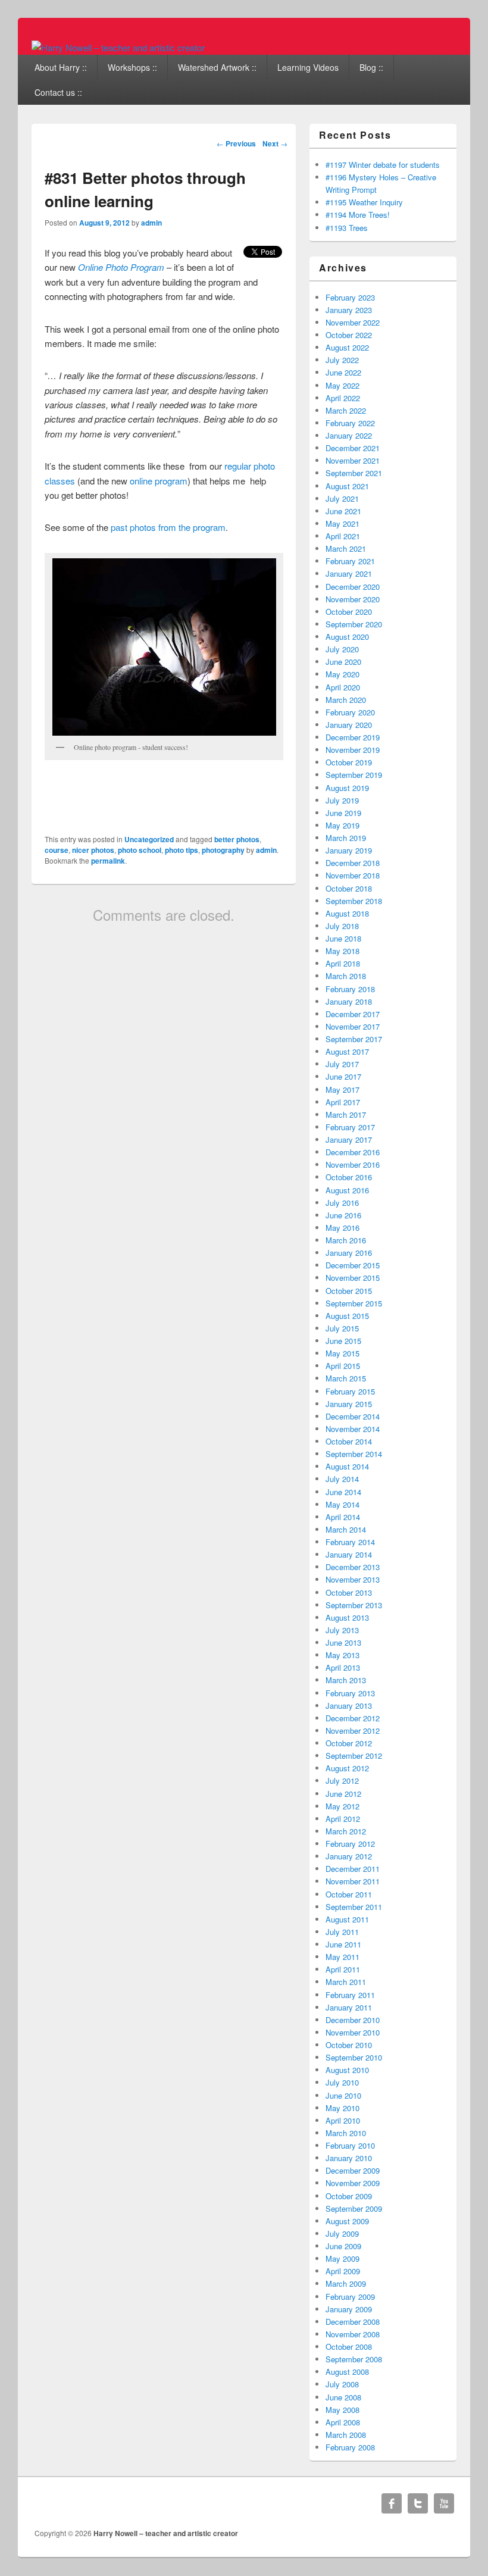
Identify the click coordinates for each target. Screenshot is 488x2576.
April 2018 (343, 963)
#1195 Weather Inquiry (364, 202)
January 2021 (349, 573)
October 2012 (349, 1743)
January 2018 (349, 1001)
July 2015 (342, 1328)
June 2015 (343, 1341)
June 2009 (343, 2246)
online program (159, 481)
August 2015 (347, 1316)
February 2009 (350, 2297)
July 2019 (342, 800)
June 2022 (343, 372)
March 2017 (346, 1115)
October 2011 (349, 1894)
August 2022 (347, 347)
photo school (140, 850)
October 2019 (349, 762)
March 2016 (346, 1240)
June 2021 (343, 511)
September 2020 (354, 624)
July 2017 (342, 1064)
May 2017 (342, 1090)
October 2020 (349, 612)
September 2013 (354, 1605)
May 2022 (342, 385)
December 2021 (353, 448)
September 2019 (354, 775)
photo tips (182, 850)
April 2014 (343, 1517)
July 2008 (342, 2384)
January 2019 (349, 850)
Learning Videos (308, 67)
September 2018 (354, 901)
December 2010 (353, 2020)
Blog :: (371, 67)
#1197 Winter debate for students (383, 165)
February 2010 (350, 2145)
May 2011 (342, 1957)
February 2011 (350, 1995)
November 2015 (353, 1278)
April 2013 (343, 1667)
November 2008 (353, 2334)
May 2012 (342, 1806)
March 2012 (346, 1831)
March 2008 (346, 2435)
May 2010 (342, 2108)
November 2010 (353, 2032)
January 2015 (349, 1404)
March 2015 (346, 1378)
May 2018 (342, 951)
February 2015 (350, 1391)
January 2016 (349, 1253)
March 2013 (346, 1680)
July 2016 (342, 1203)
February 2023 (350, 297)
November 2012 (353, 1731)
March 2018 (346, 976)
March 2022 (346, 410)
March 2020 (346, 700)
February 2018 (350, 989)
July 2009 (342, 2233)
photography (223, 850)
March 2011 (346, 1982)
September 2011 (354, 1907)
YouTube (444, 2503)
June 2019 (343, 813)
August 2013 (347, 1617)
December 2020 (353, 587)
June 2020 (343, 662)
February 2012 (350, 1844)
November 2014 (353, 1429)
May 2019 (342, 825)
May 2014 (342, 1504)
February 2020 (350, 712)
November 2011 (353, 1881)
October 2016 (349, 1177)
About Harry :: (61, 67)
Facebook (392, 2503)
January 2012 (349, 1856)
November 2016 (353, 1164)
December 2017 (353, 1014)
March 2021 (346, 548)
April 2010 (343, 2120)
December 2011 (353, 1869)
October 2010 (349, 2045)
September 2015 (354, 1303)
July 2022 (342, 360)
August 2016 (347, 1190)
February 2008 (350, 2447)
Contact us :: (58, 92)
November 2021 (353, 460)
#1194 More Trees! (358, 215)
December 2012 (353, 1718)
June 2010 (343, 2095)
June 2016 (343, 1215)
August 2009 (347, 2221)
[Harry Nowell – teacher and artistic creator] (118, 47)
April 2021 (343, 536)
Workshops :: (132, 67)
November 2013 (353, 1579)
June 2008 (343, 2397)
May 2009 (342, 2258)
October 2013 (349, 1592)
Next (275, 143)
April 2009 (343, 2271)
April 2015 (343, 1366)
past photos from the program (168, 527)
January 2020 (349, 725)
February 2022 (350, 423)
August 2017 (347, 1051)
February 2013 (350, 1693)
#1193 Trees (347, 228)
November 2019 (353, 750)
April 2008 (343, 2422)
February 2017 (350, 1127)
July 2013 (342, 1630)
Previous (236, 143)
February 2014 (350, 1542)
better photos (237, 839)
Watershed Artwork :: (217, 67)
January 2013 (349, 1706)
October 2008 (349, 2347)
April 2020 (343, 687)
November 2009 (353, 2183)
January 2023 (349, 310)
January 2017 (349, 1139)
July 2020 (342, 649)
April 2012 (343, 1819)
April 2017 (343, 1102)
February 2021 (350, 561)
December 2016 (353, 1152)
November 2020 (353, 599)
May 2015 (342, 1353)
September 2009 (354, 2208)
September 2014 (354, 1454)
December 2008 (353, 2322)
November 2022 (353, 322)
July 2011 (342, 1932)
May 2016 (342, 1228)
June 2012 (343, 1794)
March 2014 (346, 1529)
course (57, 850)
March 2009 (346, 2283)
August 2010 (347, 2070)
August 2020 (347, 637)
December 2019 (353, 737)
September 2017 (354, 1039)
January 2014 (349, 1554)
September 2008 (354, 2359)
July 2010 (342, 2082)
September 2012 (354, 1756)
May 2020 (342, 674)
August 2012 (347, 1768)
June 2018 (343, 938)
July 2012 (342, 1781)
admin (151, 223)
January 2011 (349, 2007)
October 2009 (349, 2196)
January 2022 (349, 435)
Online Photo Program (121, 267)
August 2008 (347, 2372)
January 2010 (349, 2158)
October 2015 (349, 1291)
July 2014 (342, 1479)
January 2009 (349, 2309)
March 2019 (346, 838)
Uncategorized (149, 839)
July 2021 (342, 498)
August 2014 (347, 1466)
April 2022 (343, 398)
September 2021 (354, 473)
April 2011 (343, 1969)
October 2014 (349, 1441)
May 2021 (342, 523)
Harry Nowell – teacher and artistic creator (166, 2533)
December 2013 (353, 1567)
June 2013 (343, 1642)
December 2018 (353, 863)
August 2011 (347, 1919)
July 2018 (342, 926)
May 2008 (342, 2410)
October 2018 (349, 888)
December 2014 (353, 1416)
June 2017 (343, 1076)
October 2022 (349, 335)
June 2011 (343, 1944)
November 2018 (353, 875)
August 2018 (347, 913)
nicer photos (93, 850)
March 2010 (346, 2133)
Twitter (418, 2503)
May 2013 (342, 1655)
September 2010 (354, 2057)
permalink (108, 861)
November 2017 (353, 1026)
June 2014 (343, 1492)
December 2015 (353, 1265)
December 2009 (353, 2170)
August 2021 (347, 486)
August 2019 (347, 788)
